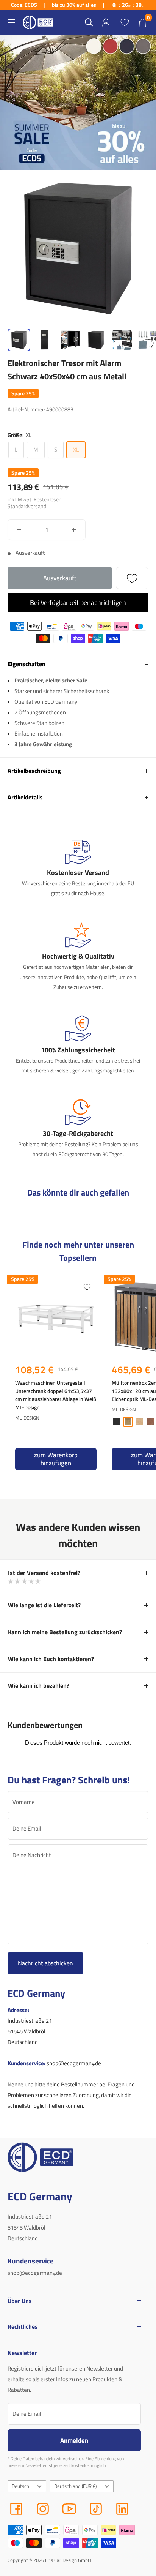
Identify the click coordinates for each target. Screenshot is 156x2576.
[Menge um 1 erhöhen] (74, 530)
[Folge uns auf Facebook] (16, 2509)
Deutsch (20, 2486)
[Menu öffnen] (11, 22)
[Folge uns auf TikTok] (96, 2509)
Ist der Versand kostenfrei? (44, 1573)
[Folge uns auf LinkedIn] (122, 2509)
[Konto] (106, 23)
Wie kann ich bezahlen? (39, 1685)
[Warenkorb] (142, 22)
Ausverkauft (60, 578)
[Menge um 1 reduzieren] (19, 530)
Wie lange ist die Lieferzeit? (44, 1605)
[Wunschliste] (125, 22)
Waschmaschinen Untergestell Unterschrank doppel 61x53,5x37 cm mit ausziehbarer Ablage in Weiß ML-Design (56, 1395)
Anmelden (74, 2440)
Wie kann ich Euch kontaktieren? (51, 1659)
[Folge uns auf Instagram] (43, 2509)
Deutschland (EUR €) (75, 2486)
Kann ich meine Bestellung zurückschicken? (65, 1632)
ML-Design (27, 1418)
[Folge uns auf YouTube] (69, 2509)
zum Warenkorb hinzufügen (56, 1459)
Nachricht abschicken (45, 1963)
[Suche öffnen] (89, 22)
